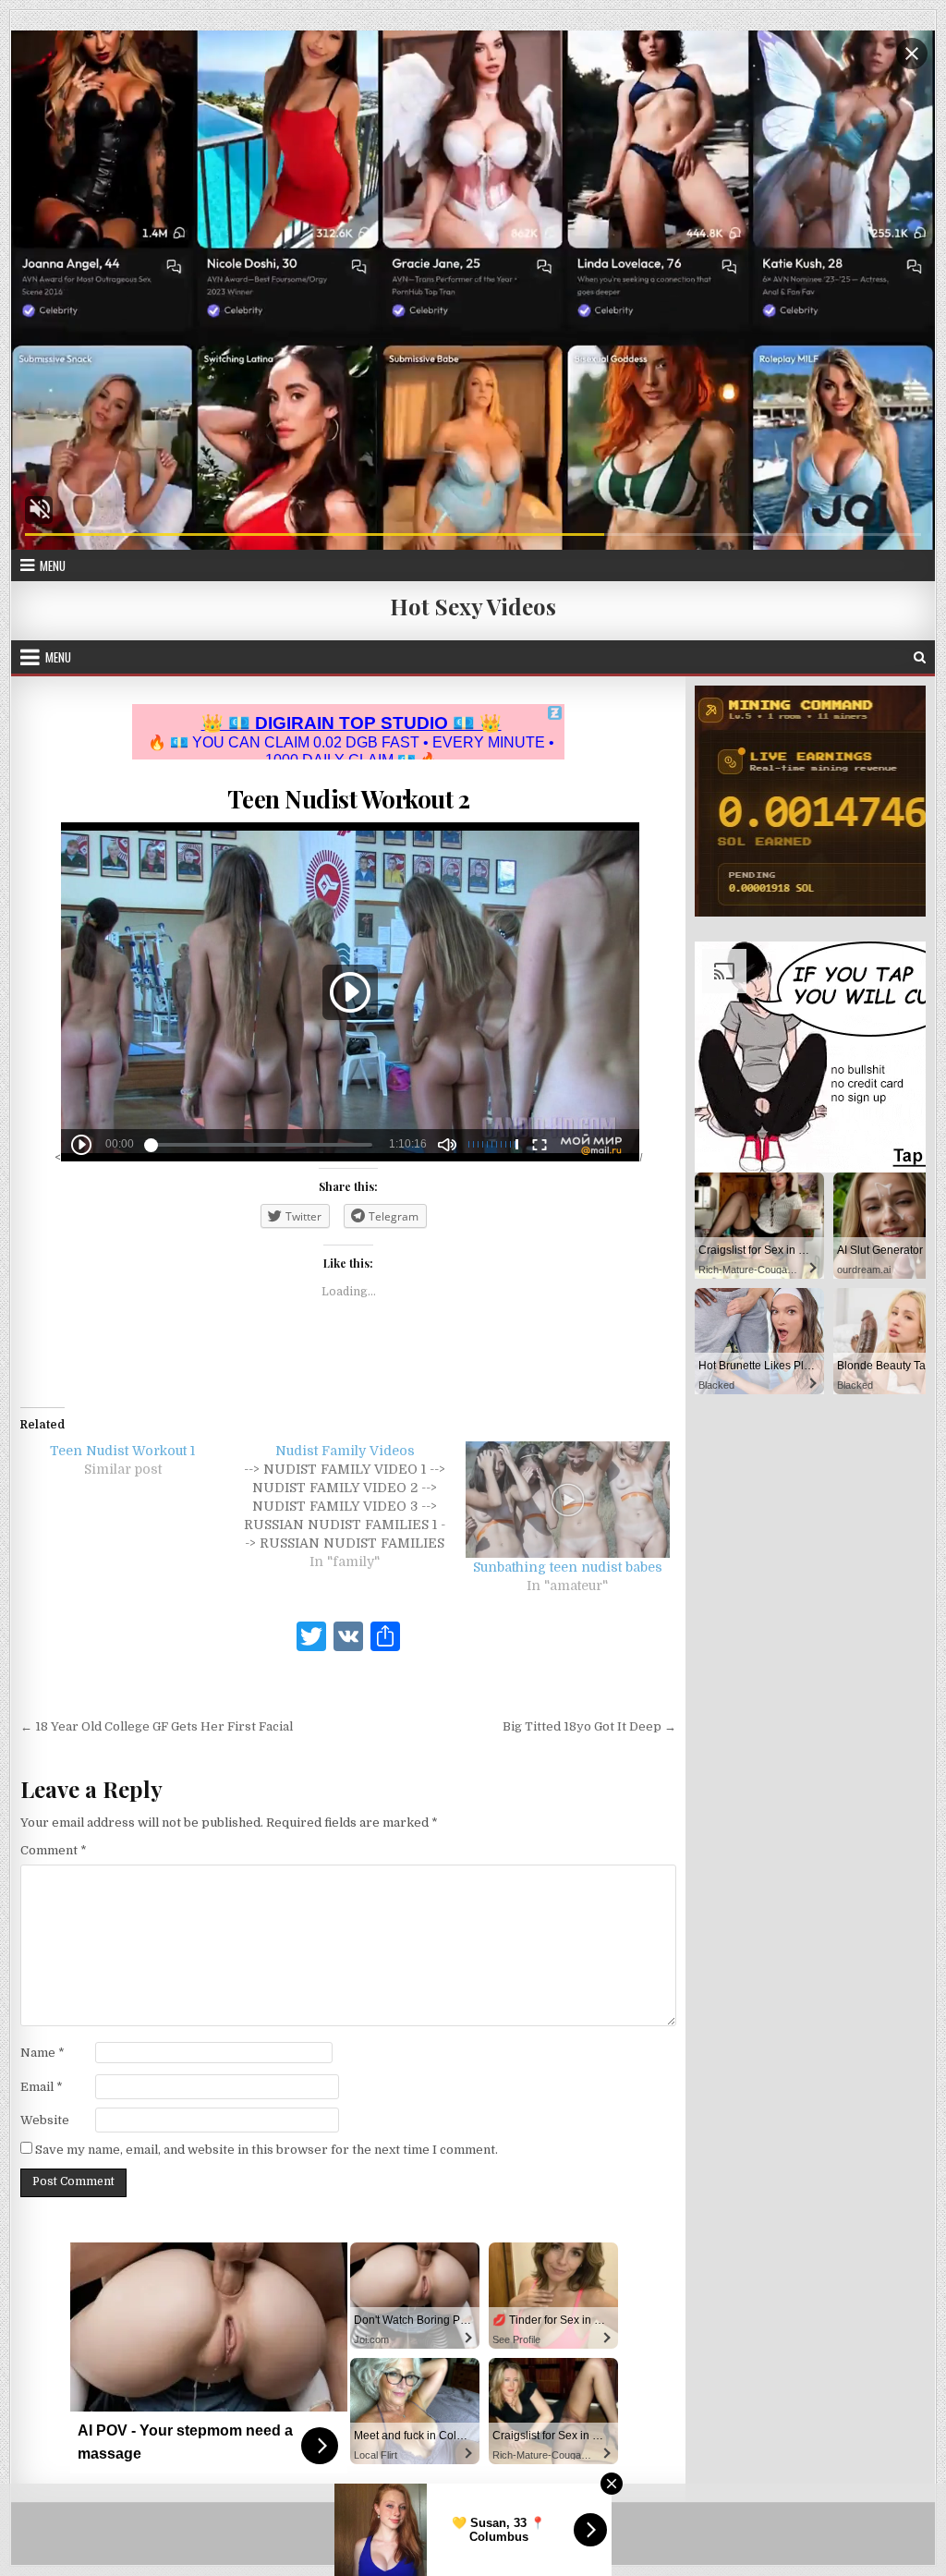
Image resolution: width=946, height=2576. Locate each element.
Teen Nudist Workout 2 (349, 799)
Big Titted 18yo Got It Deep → (589, 1726)
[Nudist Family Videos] (354, 1506)
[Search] (920, 657)
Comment (54, 1850)
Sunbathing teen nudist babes (568, 1567)
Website (45, 2120)
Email (42, 2087)
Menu (53, 565)
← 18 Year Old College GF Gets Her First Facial (157, 1726)
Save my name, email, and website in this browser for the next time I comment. (267, 2150)
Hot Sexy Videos (473, 606)
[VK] (348, 1639)
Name (42, 2053)
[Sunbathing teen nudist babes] (568, 1500)
